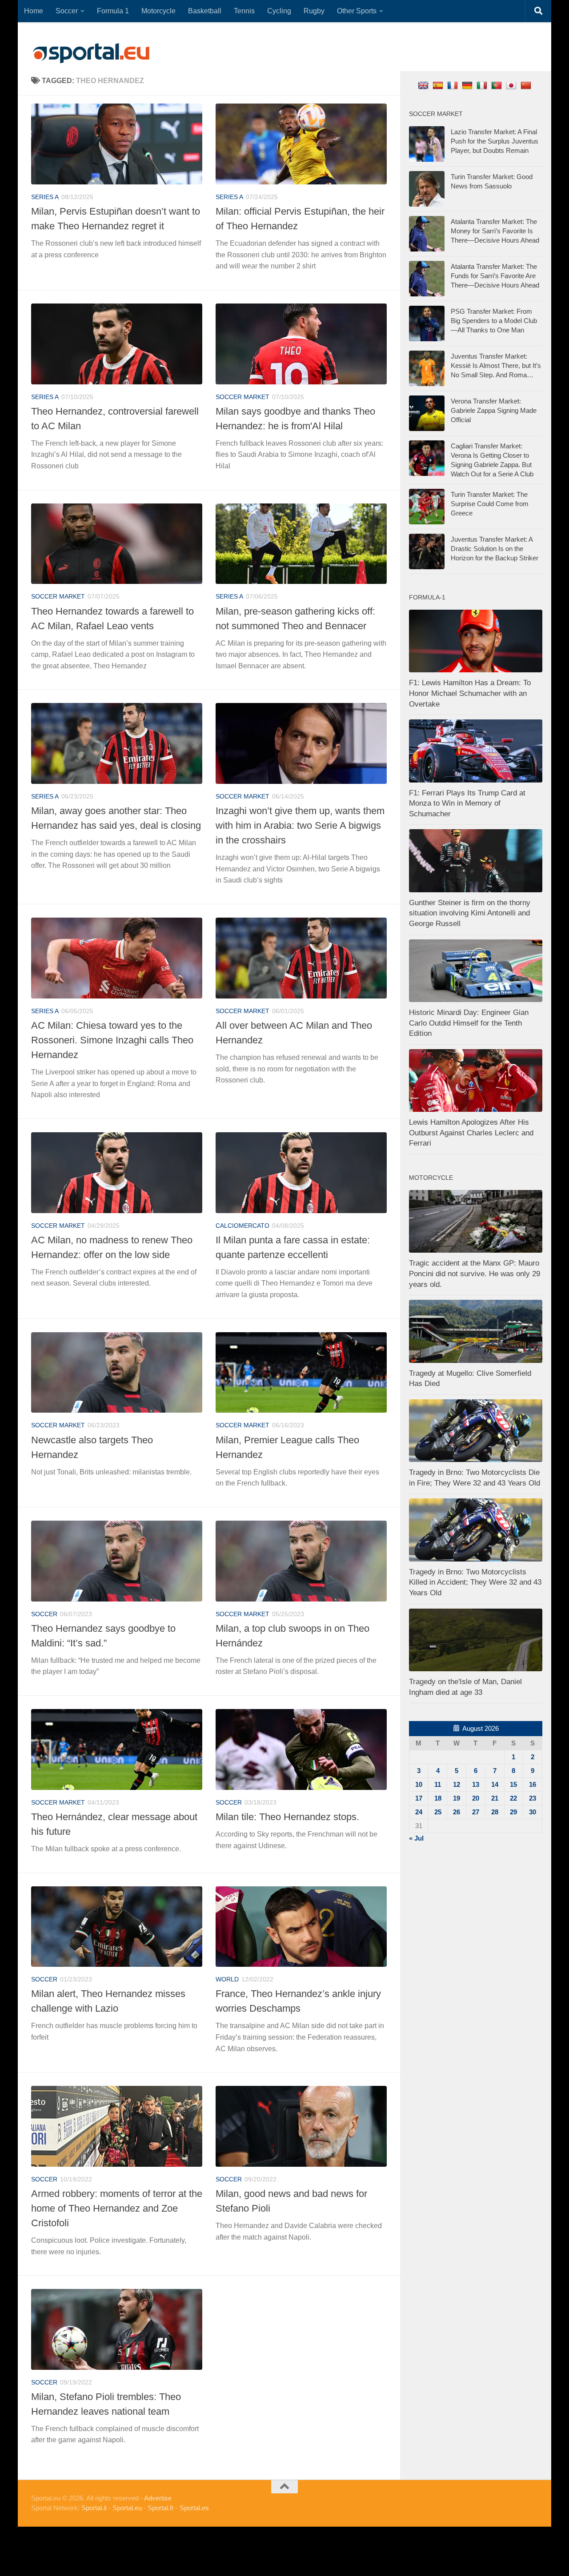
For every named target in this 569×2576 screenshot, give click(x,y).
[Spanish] (439, 85)
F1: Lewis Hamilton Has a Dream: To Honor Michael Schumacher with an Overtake (470, 693)
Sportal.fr (161, 2508)
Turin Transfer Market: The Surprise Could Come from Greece (490, 504)
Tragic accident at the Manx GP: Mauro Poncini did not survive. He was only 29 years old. (475, 1274)
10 (419, 1784)
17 (419, 1798)
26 (457, 1812)
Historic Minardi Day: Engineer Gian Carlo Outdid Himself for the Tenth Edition (469, 1023)
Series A (45, 197)
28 (495, 1812)
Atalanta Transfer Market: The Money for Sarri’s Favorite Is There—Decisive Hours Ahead (495, 231)
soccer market (242, 397)
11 (438, 1784)
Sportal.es (194, 2508)
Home (34, 11)
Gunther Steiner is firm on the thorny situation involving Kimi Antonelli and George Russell (470, 913)
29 (513, 1812)
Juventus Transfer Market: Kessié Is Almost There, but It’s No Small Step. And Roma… (496, 365)
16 (533, 1784)
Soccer (67, 11)
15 (513, 1784)
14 (495, 1784)
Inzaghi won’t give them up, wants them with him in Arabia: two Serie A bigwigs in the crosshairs (300, 825)
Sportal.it (94, 2508)
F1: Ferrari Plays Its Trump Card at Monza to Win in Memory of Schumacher (467, 803)
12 (457, 1784)
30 (533, 1812)
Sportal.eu (127, 2508)
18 (438, 1798)
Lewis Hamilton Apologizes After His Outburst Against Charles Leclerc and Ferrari (471, 1133)
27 (476, 1812)
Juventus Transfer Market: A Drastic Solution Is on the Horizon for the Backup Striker (495, 549)
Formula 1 (113, 11)
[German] (468, 85)
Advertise (158, 2498)
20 (476, 1798)
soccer (44, 1614)
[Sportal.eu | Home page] (91, 53)
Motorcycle (158, 11)
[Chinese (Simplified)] (527, 85)
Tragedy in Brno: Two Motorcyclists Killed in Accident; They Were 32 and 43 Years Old (475, 1582)
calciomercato (242, 1226)
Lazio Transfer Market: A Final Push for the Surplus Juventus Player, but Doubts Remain (495, 141)
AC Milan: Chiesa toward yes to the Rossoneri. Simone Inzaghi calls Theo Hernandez (112, 1040)
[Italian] (483, 85)
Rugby (314, 11)
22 (513, 1798)
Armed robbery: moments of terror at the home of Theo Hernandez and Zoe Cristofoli (117, 2208)
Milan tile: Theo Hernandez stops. (287, 1817)
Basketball (205, 11)
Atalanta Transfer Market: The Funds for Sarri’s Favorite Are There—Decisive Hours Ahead (495, 276)
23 (533, 1798)
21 (495, 1798)
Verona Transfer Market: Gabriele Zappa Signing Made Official (494, 410)
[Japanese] (512, 85)
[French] (454, 85)
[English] (424, 85)
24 (419, 1812)
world (227, 1979)
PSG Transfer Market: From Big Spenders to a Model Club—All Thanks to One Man (494, 321)
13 (476, 1784)
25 (438, 1812)
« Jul (416, 1838)
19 (457, 1798)
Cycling (279, 11)
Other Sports (357, 11)
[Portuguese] (498, 85)
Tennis (244, 11)
